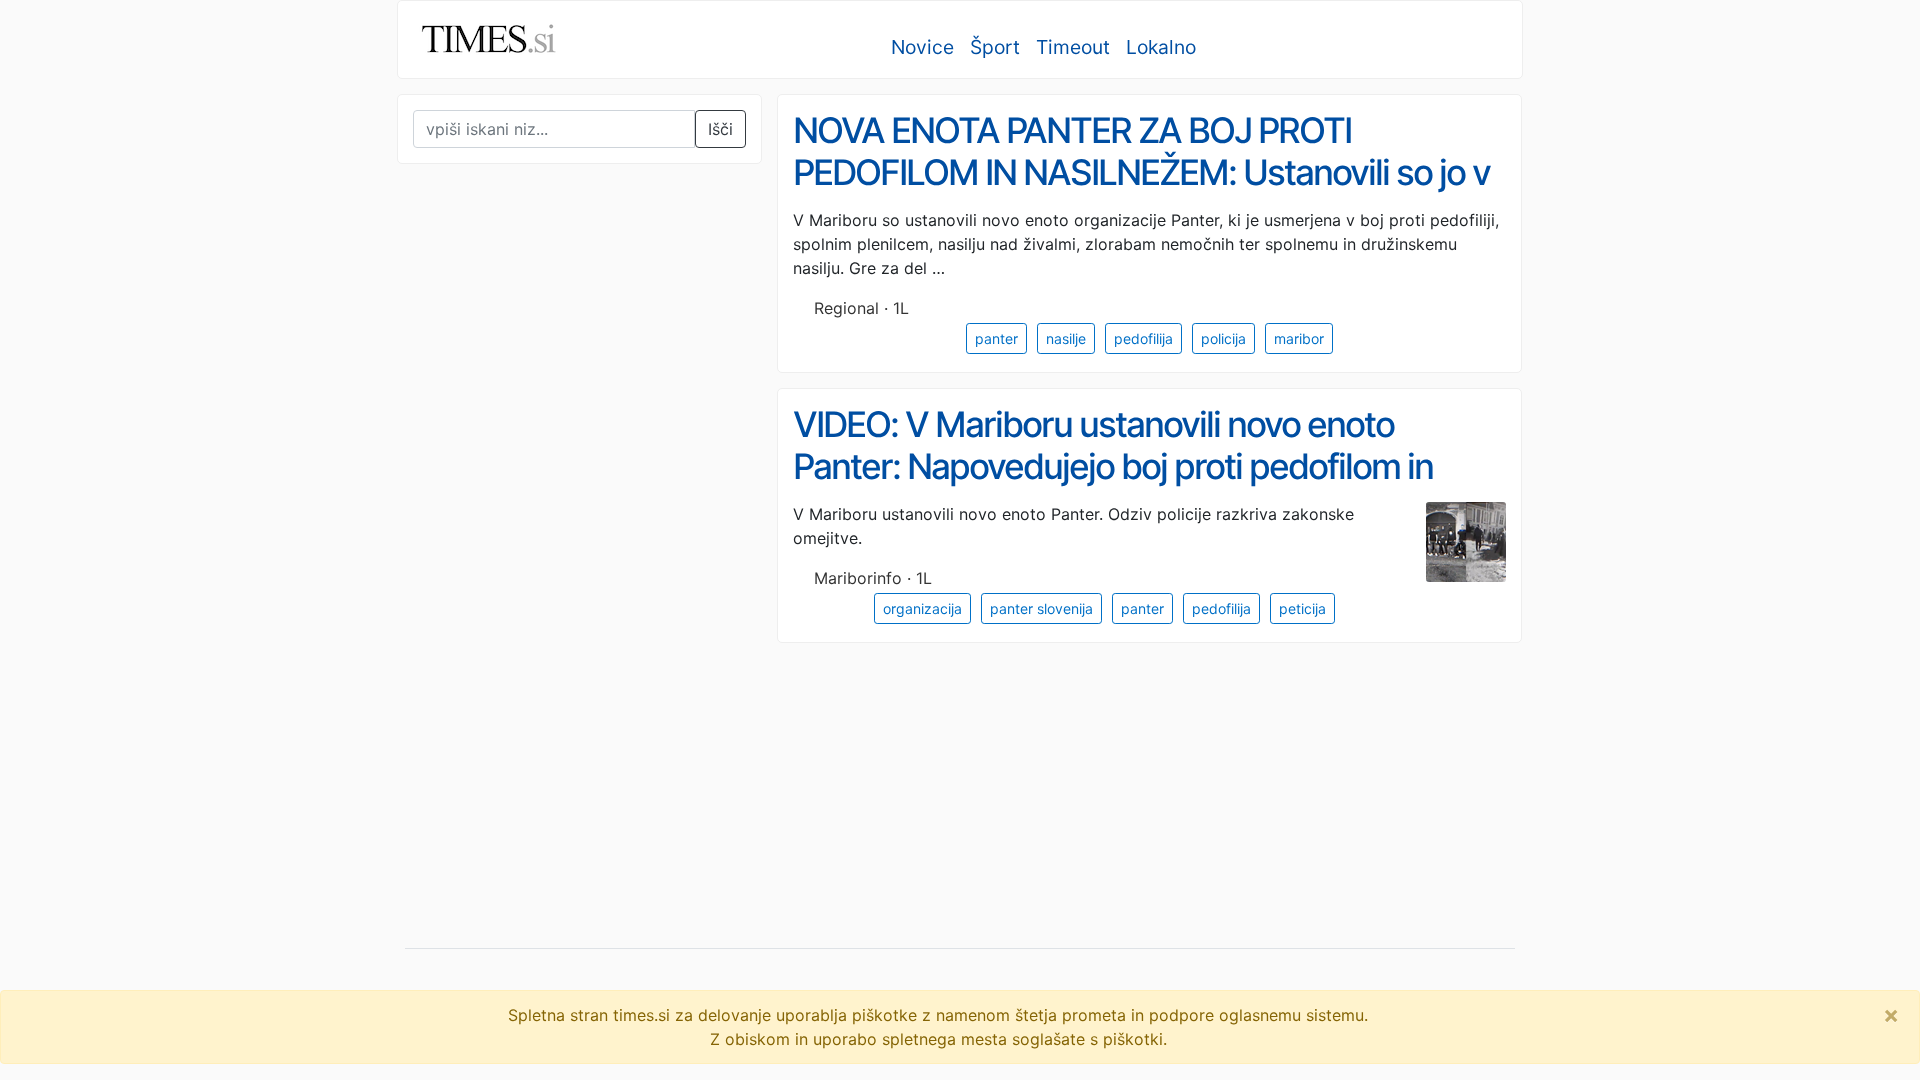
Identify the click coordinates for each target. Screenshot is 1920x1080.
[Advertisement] (547, 594)
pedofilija (1143, 338)
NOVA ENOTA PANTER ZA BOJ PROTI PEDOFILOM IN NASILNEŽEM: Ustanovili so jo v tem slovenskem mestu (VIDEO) (1141, 172)
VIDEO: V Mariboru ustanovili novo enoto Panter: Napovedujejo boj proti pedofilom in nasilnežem (1113, 466)
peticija (1302, 608)
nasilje (1066, 338)
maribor (1299, 338)
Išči (720, 129)
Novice (922, 47)
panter (996, 338)
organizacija (922, 608)
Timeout (1073, 47)
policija (1223, 338)
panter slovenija (1041, 608)
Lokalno (1161, 47)
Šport (995, 47)
